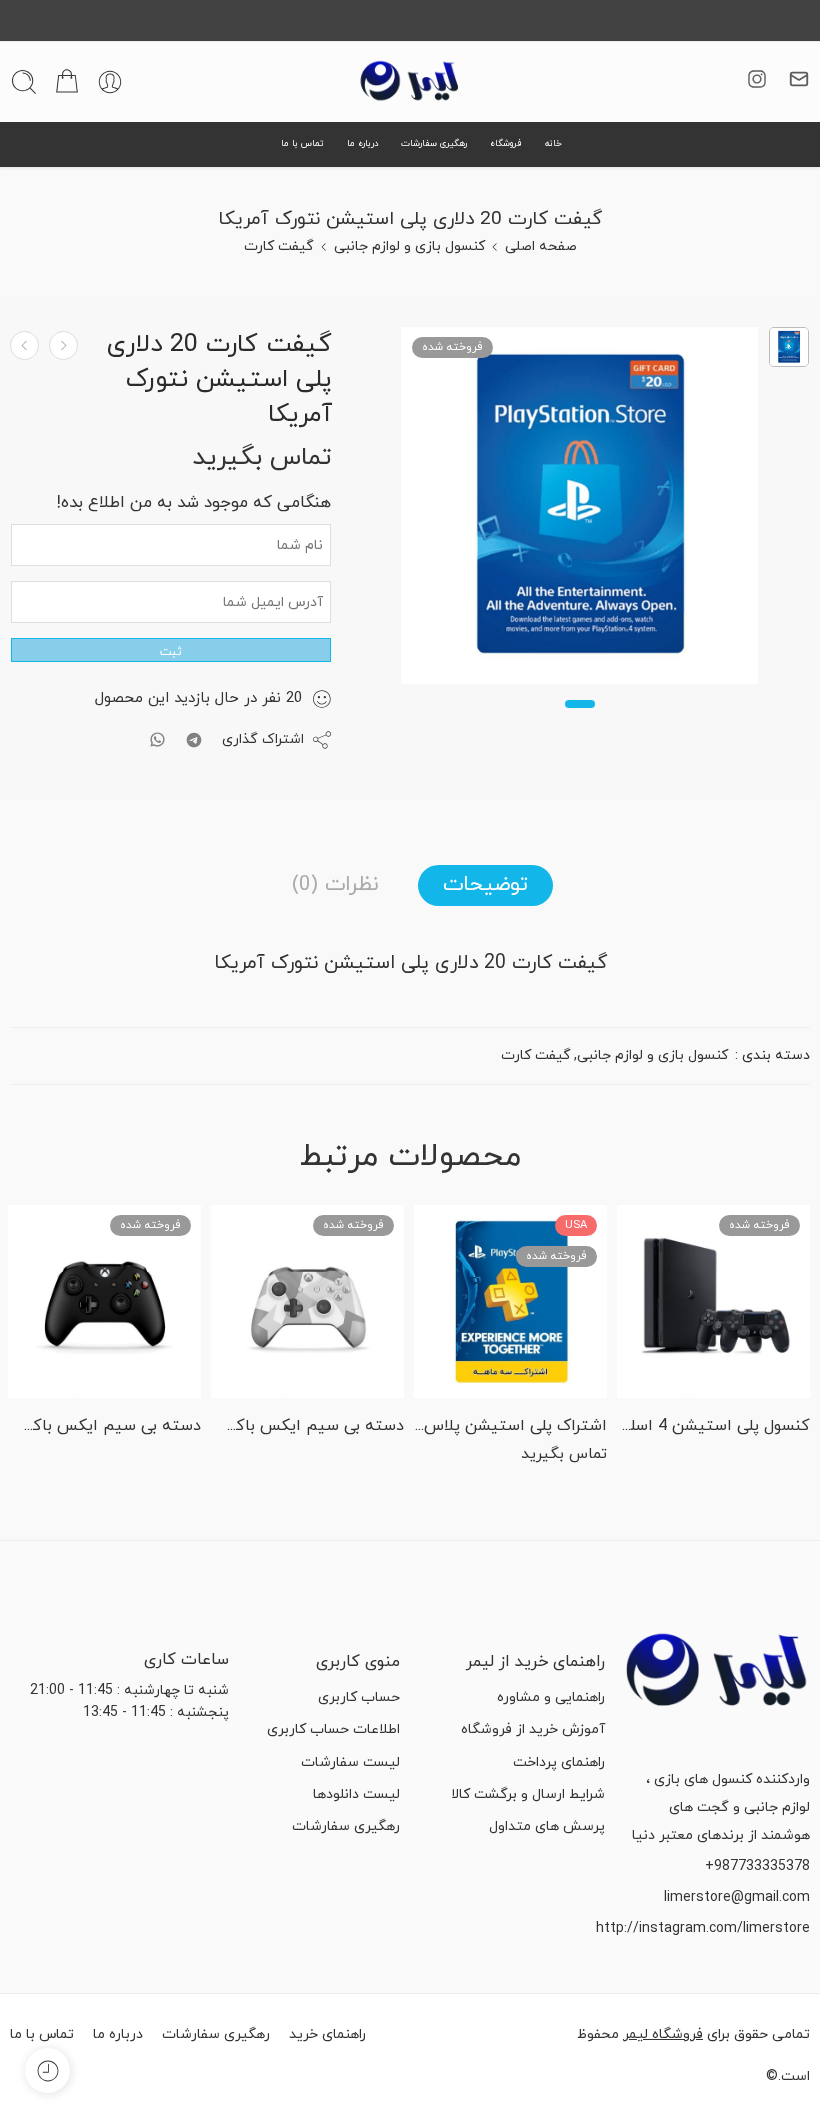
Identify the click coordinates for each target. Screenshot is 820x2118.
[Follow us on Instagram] (757, 79)
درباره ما (363, 143)
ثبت (171, 652)
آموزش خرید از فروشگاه (533, 1729)
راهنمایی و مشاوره (551, 1697)
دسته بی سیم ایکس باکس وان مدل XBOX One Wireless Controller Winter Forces (307, 1426)
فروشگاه (506, 143)
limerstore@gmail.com (737, 1897)
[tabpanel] (579, 510)
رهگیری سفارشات (434, 143)
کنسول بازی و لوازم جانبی (409, 246)
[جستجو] (24, 82)
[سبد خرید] (67, 82)
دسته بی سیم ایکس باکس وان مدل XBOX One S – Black (104, 1426)
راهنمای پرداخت (559, 1762)
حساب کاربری (359, 1697)
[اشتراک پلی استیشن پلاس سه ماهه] (510, 1301)
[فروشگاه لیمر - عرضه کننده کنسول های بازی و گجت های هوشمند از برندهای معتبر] (410, 82)
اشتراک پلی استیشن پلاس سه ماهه (510, 1426)
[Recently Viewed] (47, 2070)
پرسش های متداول (547, 1826)
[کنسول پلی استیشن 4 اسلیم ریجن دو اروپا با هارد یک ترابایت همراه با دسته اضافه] (713, 1301)
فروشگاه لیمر (663, 2034)
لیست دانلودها (356, 1794)
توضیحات (485, 885)
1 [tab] (579, 720)
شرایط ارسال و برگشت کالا (528, 1794)
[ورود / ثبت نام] (110, 82)
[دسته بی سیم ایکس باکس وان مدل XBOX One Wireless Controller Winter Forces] (307, 1301)
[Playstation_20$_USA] (789, 347)
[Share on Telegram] (194, 740)
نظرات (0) (335, 885)
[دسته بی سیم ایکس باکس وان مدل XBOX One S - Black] (104, 1301)
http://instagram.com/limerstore (703, 1928)
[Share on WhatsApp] (157, 739)
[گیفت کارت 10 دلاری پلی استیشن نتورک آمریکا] (24, 345)
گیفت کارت (279, 246)
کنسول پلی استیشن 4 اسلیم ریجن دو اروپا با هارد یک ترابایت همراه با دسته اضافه (713, 1426)
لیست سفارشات (350, 1762)
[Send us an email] (799, 79)
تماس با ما (302, 143)
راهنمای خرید (327, 2034)
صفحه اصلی (541, 246)
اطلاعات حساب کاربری (333, 1729)
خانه (553, 143)
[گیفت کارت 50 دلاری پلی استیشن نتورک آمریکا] (63, 345)
